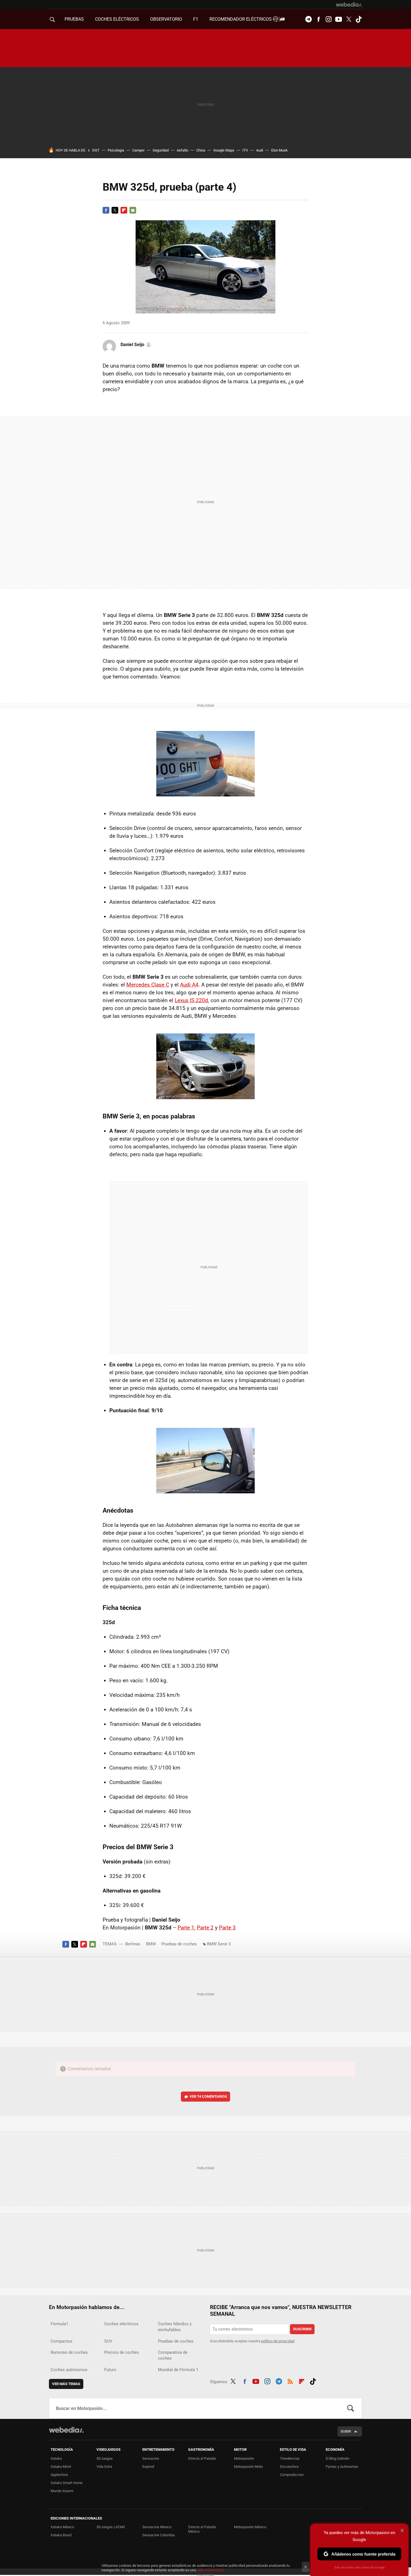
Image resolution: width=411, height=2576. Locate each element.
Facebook (318, 19)
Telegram (308, 19)
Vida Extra (104, 2467)
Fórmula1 (59, 2324)
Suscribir (302, 2329)
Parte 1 (186, 1928)
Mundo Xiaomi (62, 2491)
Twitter (349, 19)
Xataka (56, 2458)
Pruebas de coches (179, 1944)
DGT (96, 150)
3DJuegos (105, 2458)
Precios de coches (122, 2352)
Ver (208, 2096)
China (201, 150)
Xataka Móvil (61, 2467)
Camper (138, 150)
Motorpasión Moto (248, 2467)
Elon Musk (279, 150)
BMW (151, 1944)
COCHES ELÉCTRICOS (117, 19)
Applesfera (59, 2475)
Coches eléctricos (121, 2324)
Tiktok (359, 19)
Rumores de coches (69, 2352)
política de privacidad (278, 2341)
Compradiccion (292, 2475)
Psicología (116, 150)
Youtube (339, 19)
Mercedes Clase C (148, 985)
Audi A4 (189, 985)
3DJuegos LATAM (111, 2527)
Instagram (329, 19)
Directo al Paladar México (202, 2529)
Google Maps (224, 150)
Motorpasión (244, 2458)
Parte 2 (205, 1928)
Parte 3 (227, 1928)
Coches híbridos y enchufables (175, 2327)
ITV (245, 150)
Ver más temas (66, 2384)
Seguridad (161, 150)
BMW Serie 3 (219, 1944)
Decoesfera (289, 2467)
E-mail (133, 210)
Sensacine (151, 2458)
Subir (346, 2431)
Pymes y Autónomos (342, 2467)
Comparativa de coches (173, 2355)
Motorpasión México (250, 2527)
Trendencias (290, 2458)
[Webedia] (349, 4)
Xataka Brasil (61, 2535)
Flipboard (124, 210)
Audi (260, 150)
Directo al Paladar (202, 2458)
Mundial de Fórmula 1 (178, 2370)
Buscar (351, 2408)
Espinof (148, 2467)
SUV (108, 2341)
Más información (211, 2570)
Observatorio (166, 19)
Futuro (110, 2370)
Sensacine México (157, 2527)
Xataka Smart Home (67, 2483)
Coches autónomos (69, 2370)
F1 (196, 19)
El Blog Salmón (337, 2458)
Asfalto (182, 150)
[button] (135, 345)
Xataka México (62, 2527)
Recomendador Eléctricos (241, 19)
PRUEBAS (74, 19)
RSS (290, 2381)
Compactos (62, 2341)
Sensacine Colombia (159, 2535)
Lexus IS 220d (191, 1000)
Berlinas (133, 1944)
